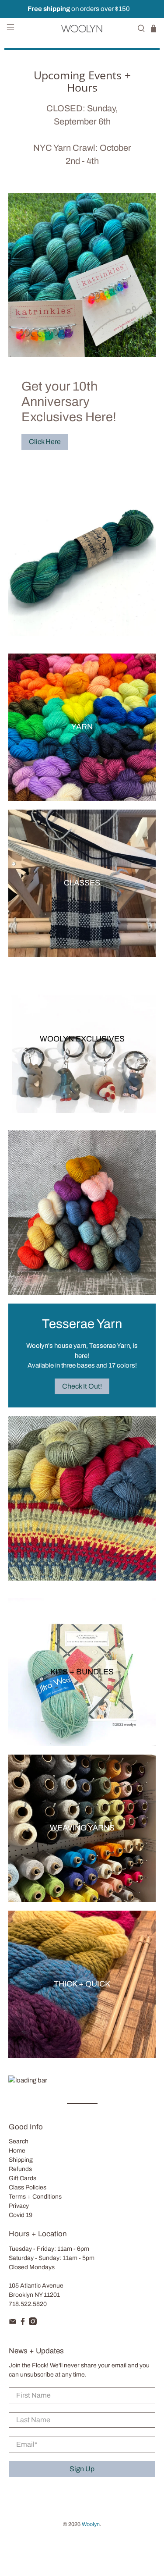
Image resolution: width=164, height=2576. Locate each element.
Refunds (20, 2169)
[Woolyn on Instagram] (33, 2323)
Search (19, 2141)
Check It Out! (82, 1386)
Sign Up (82, 2469)
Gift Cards (23, 2178)
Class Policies (28, 2187)
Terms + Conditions (35, 2197)
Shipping (21, 2160)
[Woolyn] (82, 28)
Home (17, 2151)
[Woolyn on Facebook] (23, 2323)
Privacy (19, 2206)
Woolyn (91, 2524)
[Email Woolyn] (13, 2323)
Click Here (45, 442)
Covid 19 (21, 2215)
